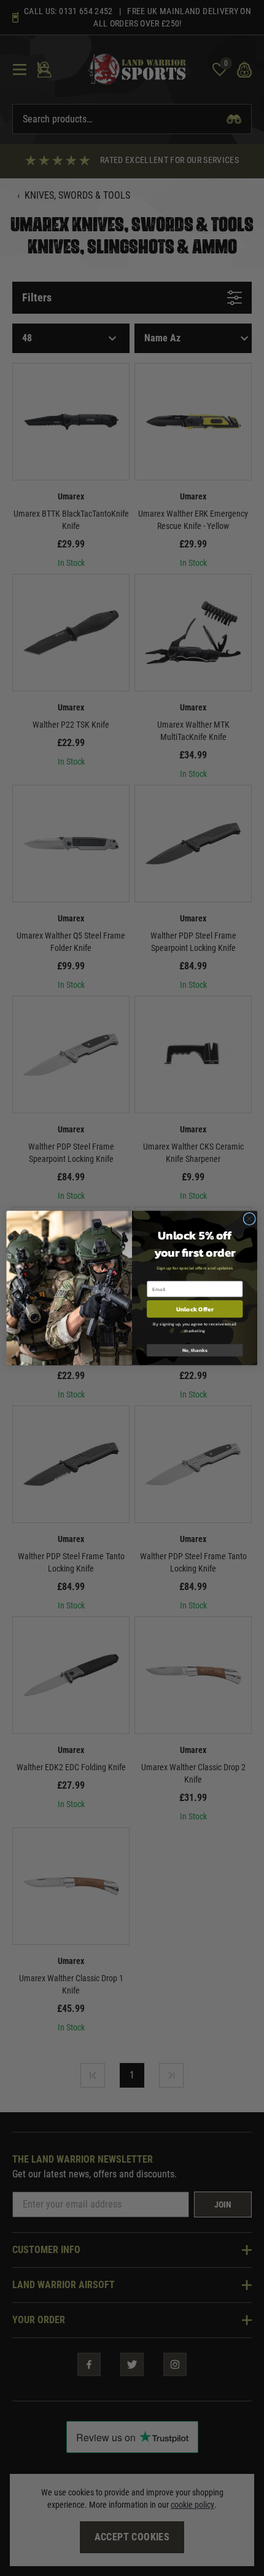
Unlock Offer (195, 1309)
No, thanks (195, 1350)
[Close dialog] (249, 1218)
